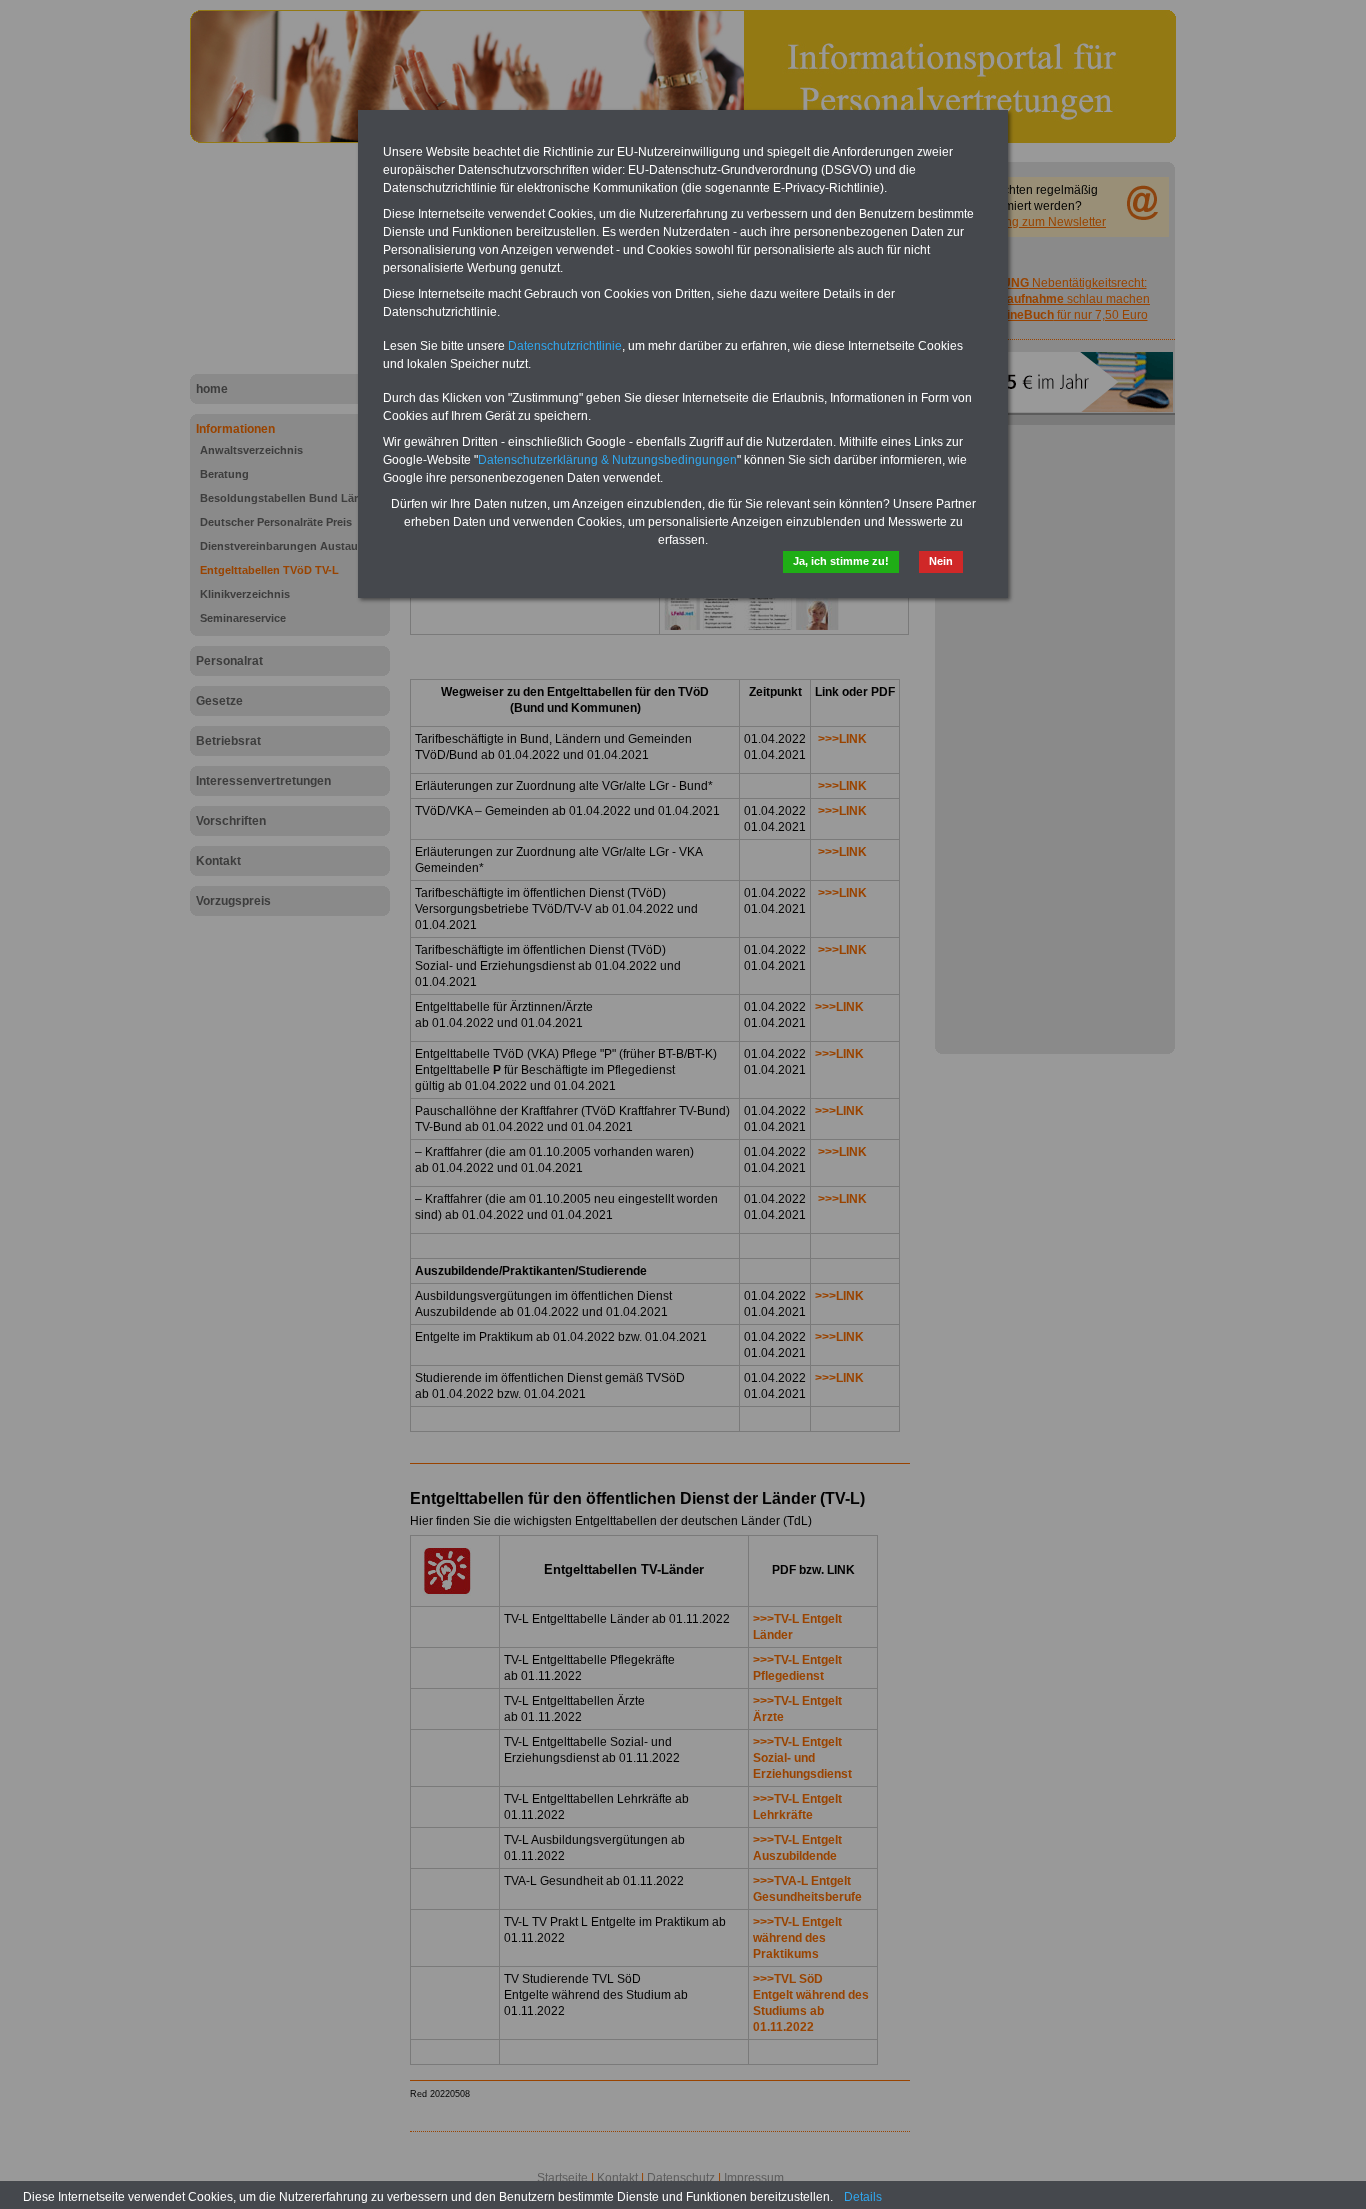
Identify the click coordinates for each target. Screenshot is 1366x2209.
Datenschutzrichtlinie (565, 346)
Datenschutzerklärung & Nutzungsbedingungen (607, 460)
